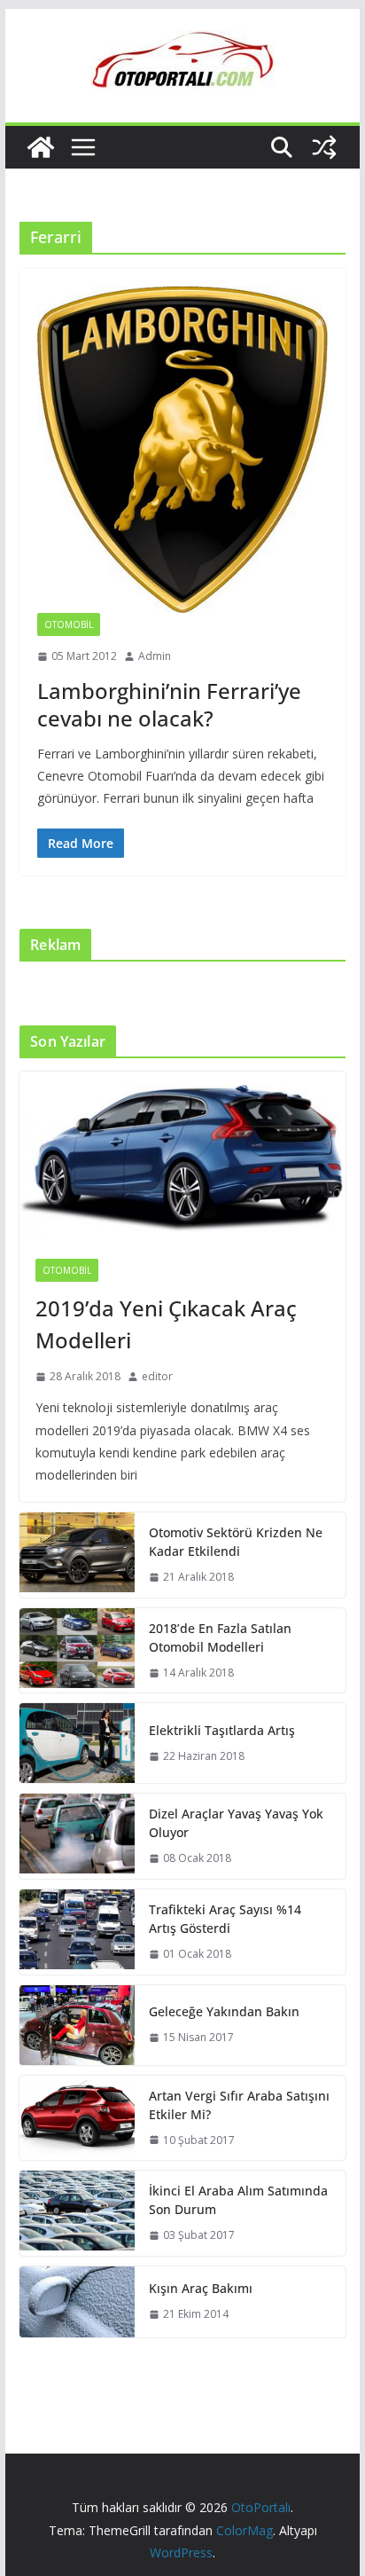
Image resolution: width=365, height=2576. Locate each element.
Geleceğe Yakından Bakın (224, 2011)
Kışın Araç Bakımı (201, 2288)
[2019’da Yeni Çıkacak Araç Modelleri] (182, 1157)
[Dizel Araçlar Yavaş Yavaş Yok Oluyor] (77, 1836)
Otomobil (69, 624)
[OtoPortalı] (41, 147)
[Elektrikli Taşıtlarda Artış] (77, 1743)
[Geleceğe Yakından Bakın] (77, 2025)
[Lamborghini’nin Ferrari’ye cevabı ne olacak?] (182, 450)
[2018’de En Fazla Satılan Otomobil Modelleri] (77, 1651)
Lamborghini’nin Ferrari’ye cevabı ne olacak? (169, 704)
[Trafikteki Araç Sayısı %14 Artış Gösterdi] (77, 1932)
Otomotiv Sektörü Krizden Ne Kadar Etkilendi (236, 1542)
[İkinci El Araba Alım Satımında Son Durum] (77, 2213)
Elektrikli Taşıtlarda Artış (222, 1730)
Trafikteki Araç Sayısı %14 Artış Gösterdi (225, 1919)
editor (157, 1376)
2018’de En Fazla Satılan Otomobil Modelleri (220, 1637)
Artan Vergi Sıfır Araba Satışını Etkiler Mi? (239, 2105)
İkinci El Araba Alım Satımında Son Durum (238, 2200)
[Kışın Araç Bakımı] (77, 2302)
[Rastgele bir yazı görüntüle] (324, 147)
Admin (155, 656)
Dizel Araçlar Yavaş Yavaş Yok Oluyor (236, 1823)
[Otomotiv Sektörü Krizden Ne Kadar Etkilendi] (77, 1555)
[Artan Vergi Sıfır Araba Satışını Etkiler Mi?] (77, 2118)
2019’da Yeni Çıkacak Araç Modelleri (166, 1324)
